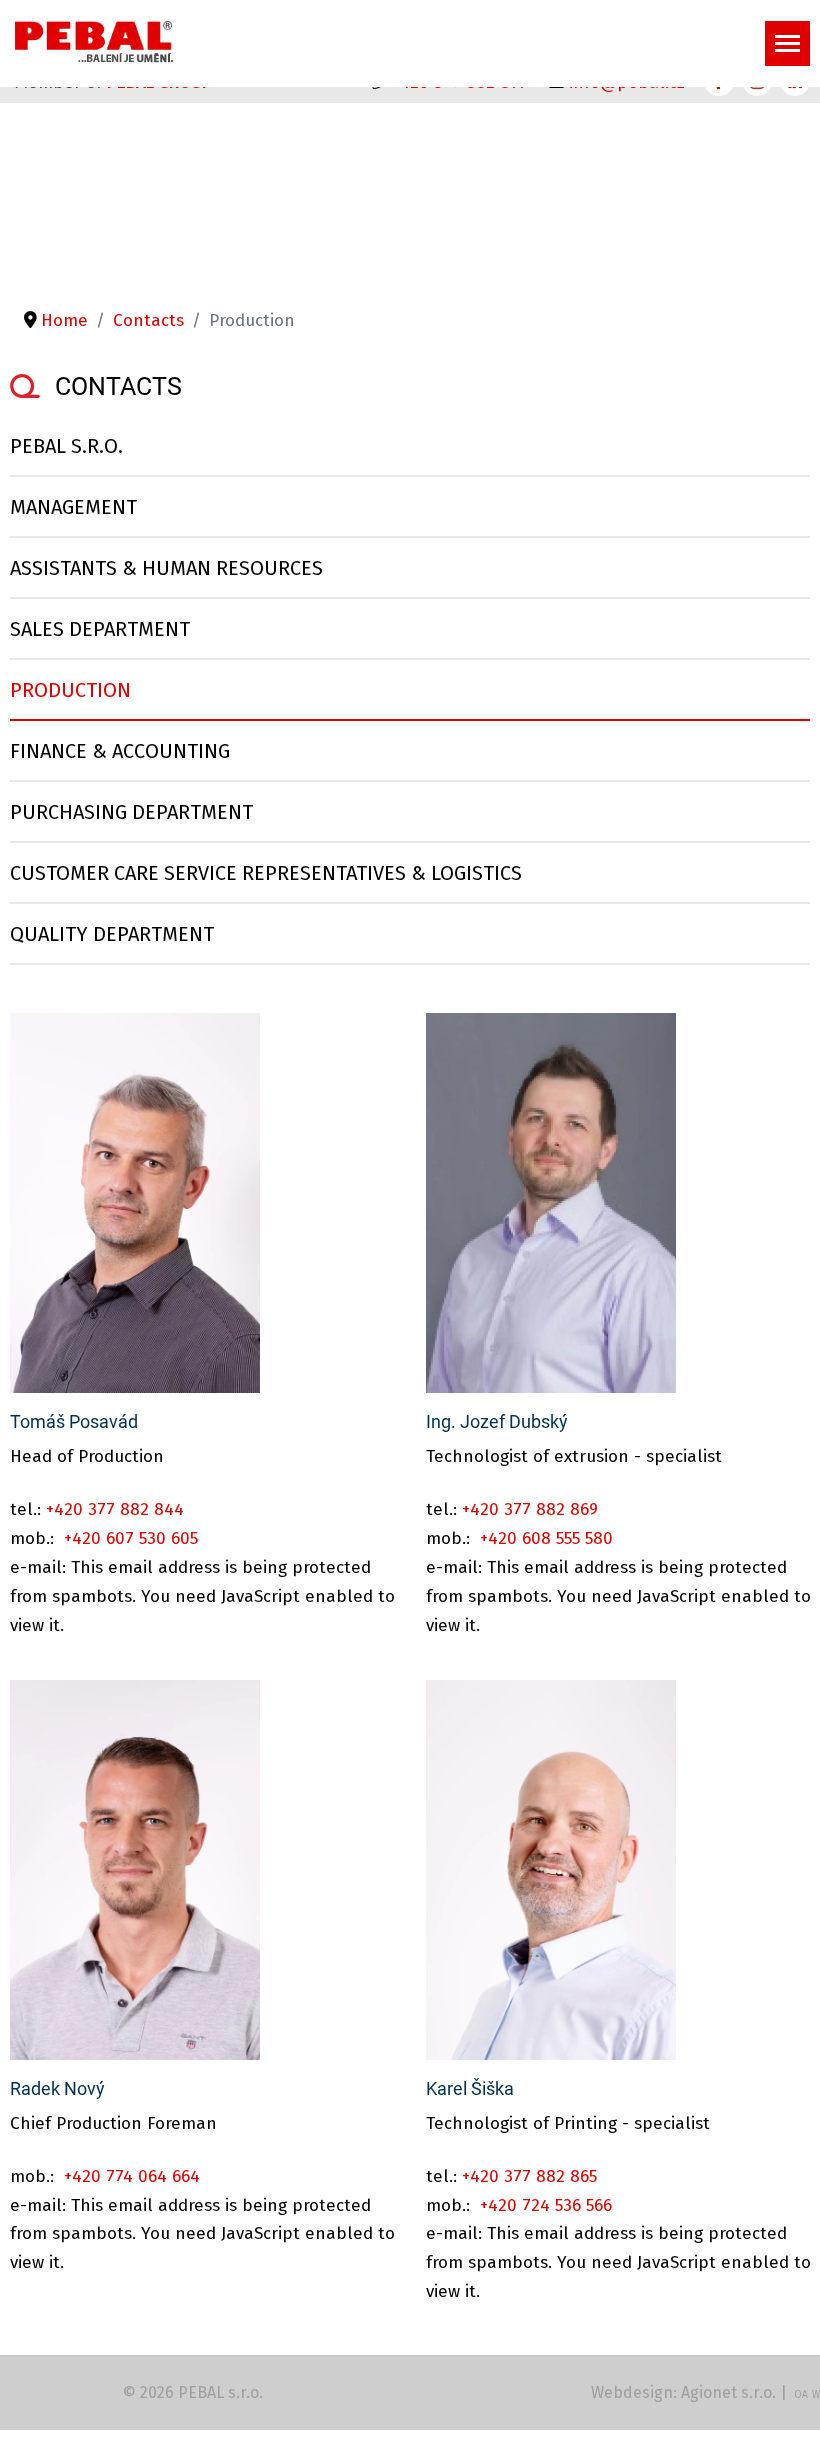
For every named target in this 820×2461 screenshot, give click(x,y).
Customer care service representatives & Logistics (266, 873)
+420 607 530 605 (131, 1538)
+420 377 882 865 (529, 2176)
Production (70, 690)
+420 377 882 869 (530, 1509)
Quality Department (112, 934)
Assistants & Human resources (166, 568)
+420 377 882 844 (115, 1509)
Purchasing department (131, 812)
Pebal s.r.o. (66, 446)
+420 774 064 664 (132, 2176)
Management (73, 507)
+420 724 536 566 (546, 2205)
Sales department (100, 629)
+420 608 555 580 (546, 1538)
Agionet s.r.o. (728, 2392)
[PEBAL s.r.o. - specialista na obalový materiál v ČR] (94, 40)
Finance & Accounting (120, 751)
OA (801, 2395)
